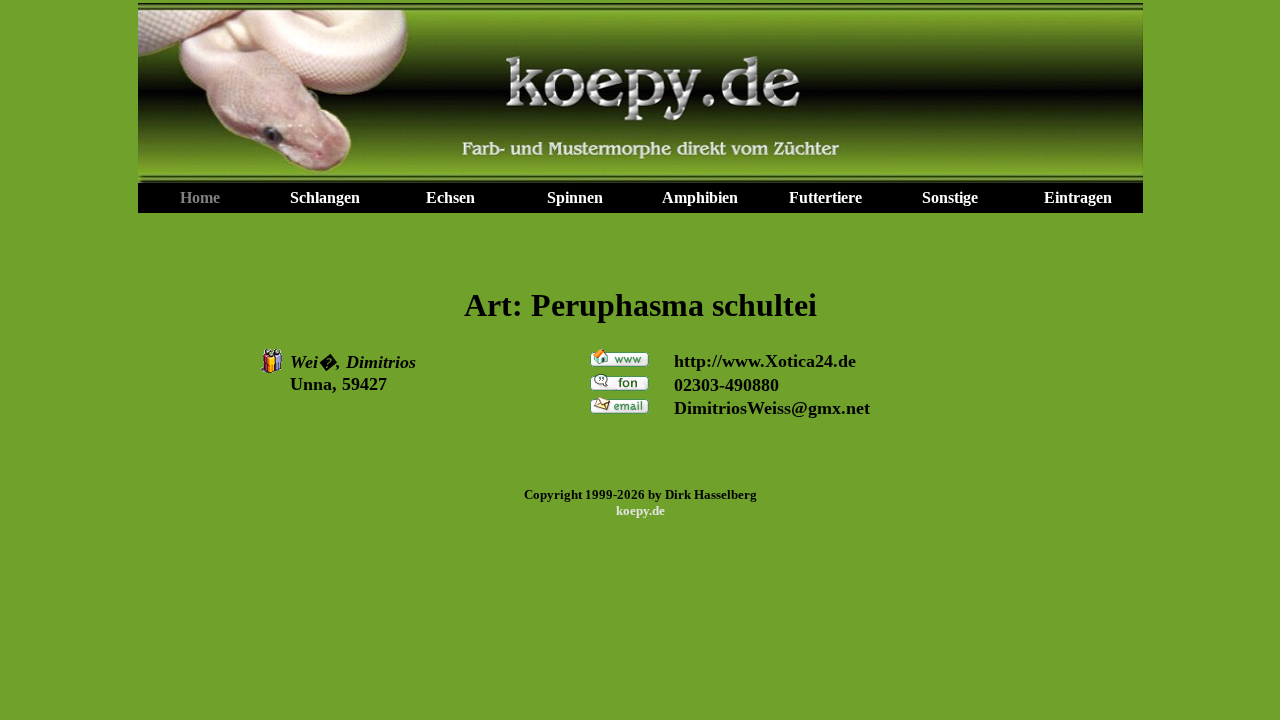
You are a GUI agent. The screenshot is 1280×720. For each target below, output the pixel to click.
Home (200, 197)
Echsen (450, 197)
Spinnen (575, 197)
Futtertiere (825, 197)
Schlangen (325, 197)
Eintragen (1078, 197)
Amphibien (700, 197)
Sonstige (950, 197)
